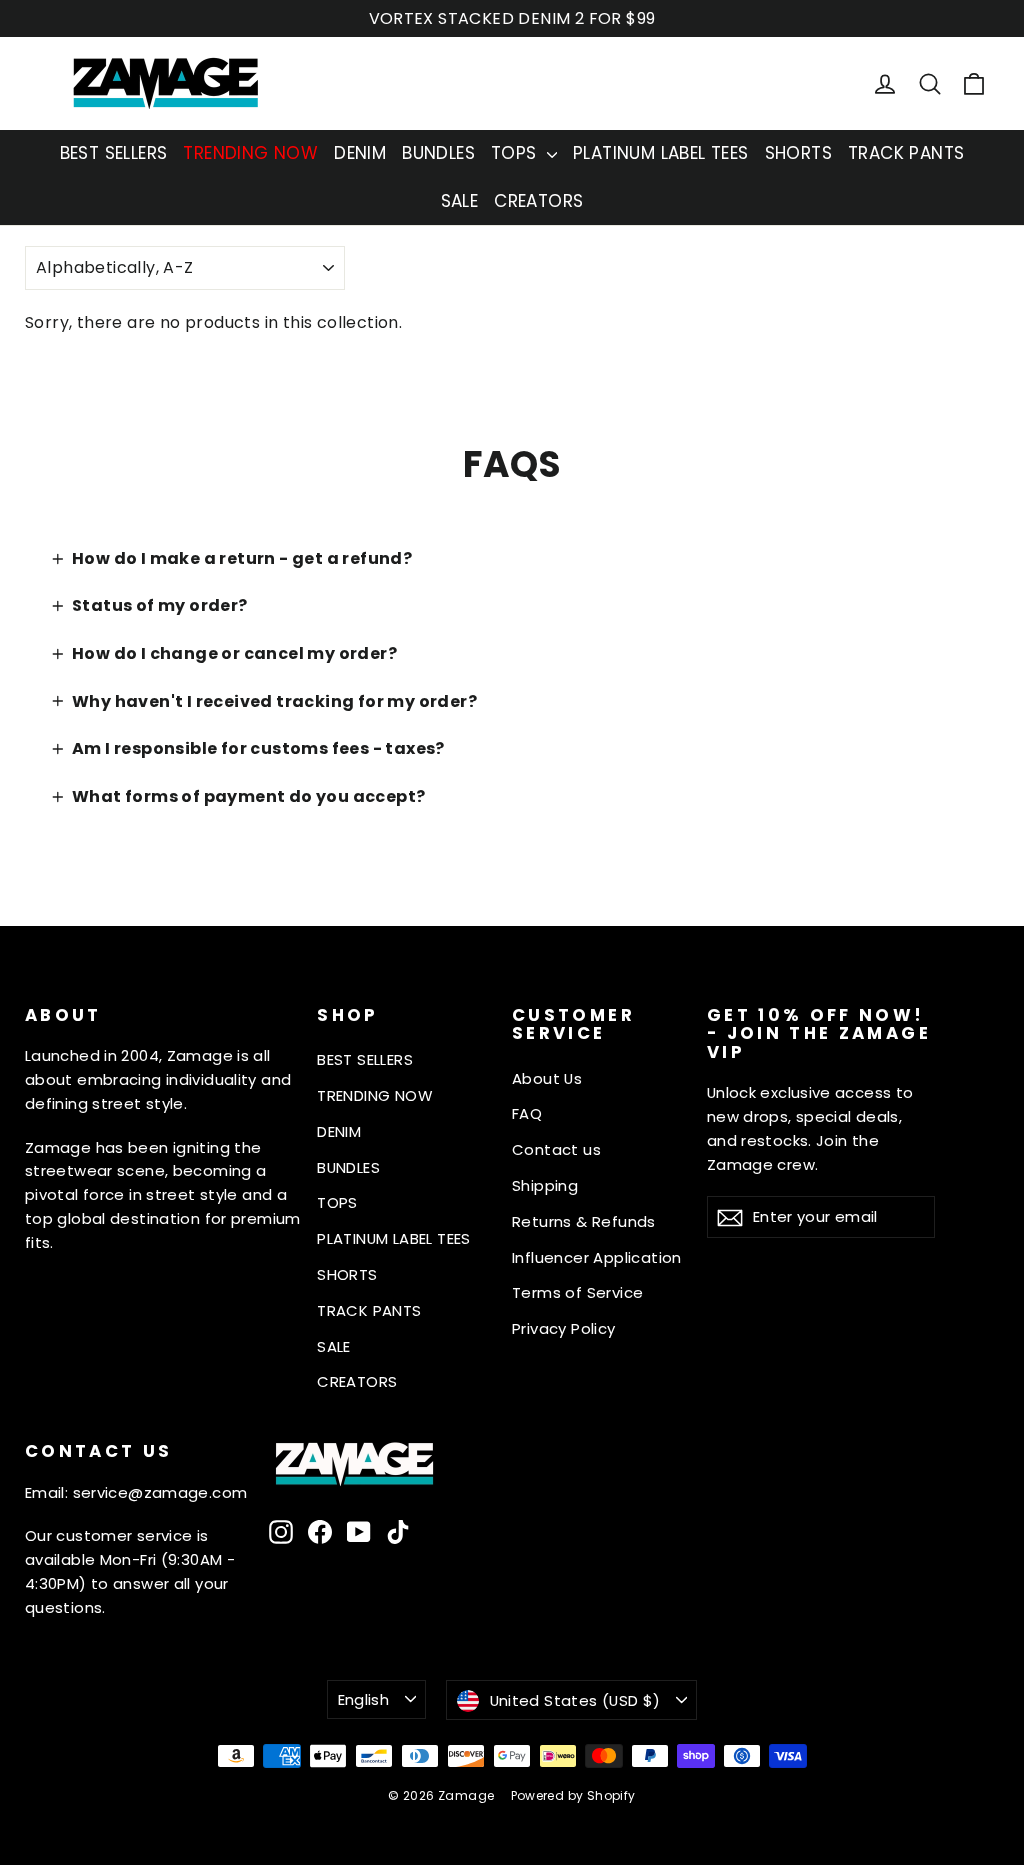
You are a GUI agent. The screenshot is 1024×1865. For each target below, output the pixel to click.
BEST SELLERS (114, 153)
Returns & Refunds (584, 1221)
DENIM (360, 153)
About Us (547, 1078)
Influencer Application (597, 1257)
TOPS (516, 153)
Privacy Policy (564, 1328)
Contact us (556, 1149)
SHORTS (798, 153)
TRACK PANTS (906, 153)
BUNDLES (438, 153)
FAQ (527, 1113)
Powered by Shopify (573, 1795)
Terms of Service (577, 1292)
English (364, 1699)
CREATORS (538, 201)
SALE (460, 201)
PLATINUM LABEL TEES (661, 153)
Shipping (545, 1185)
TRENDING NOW (250, 153)
